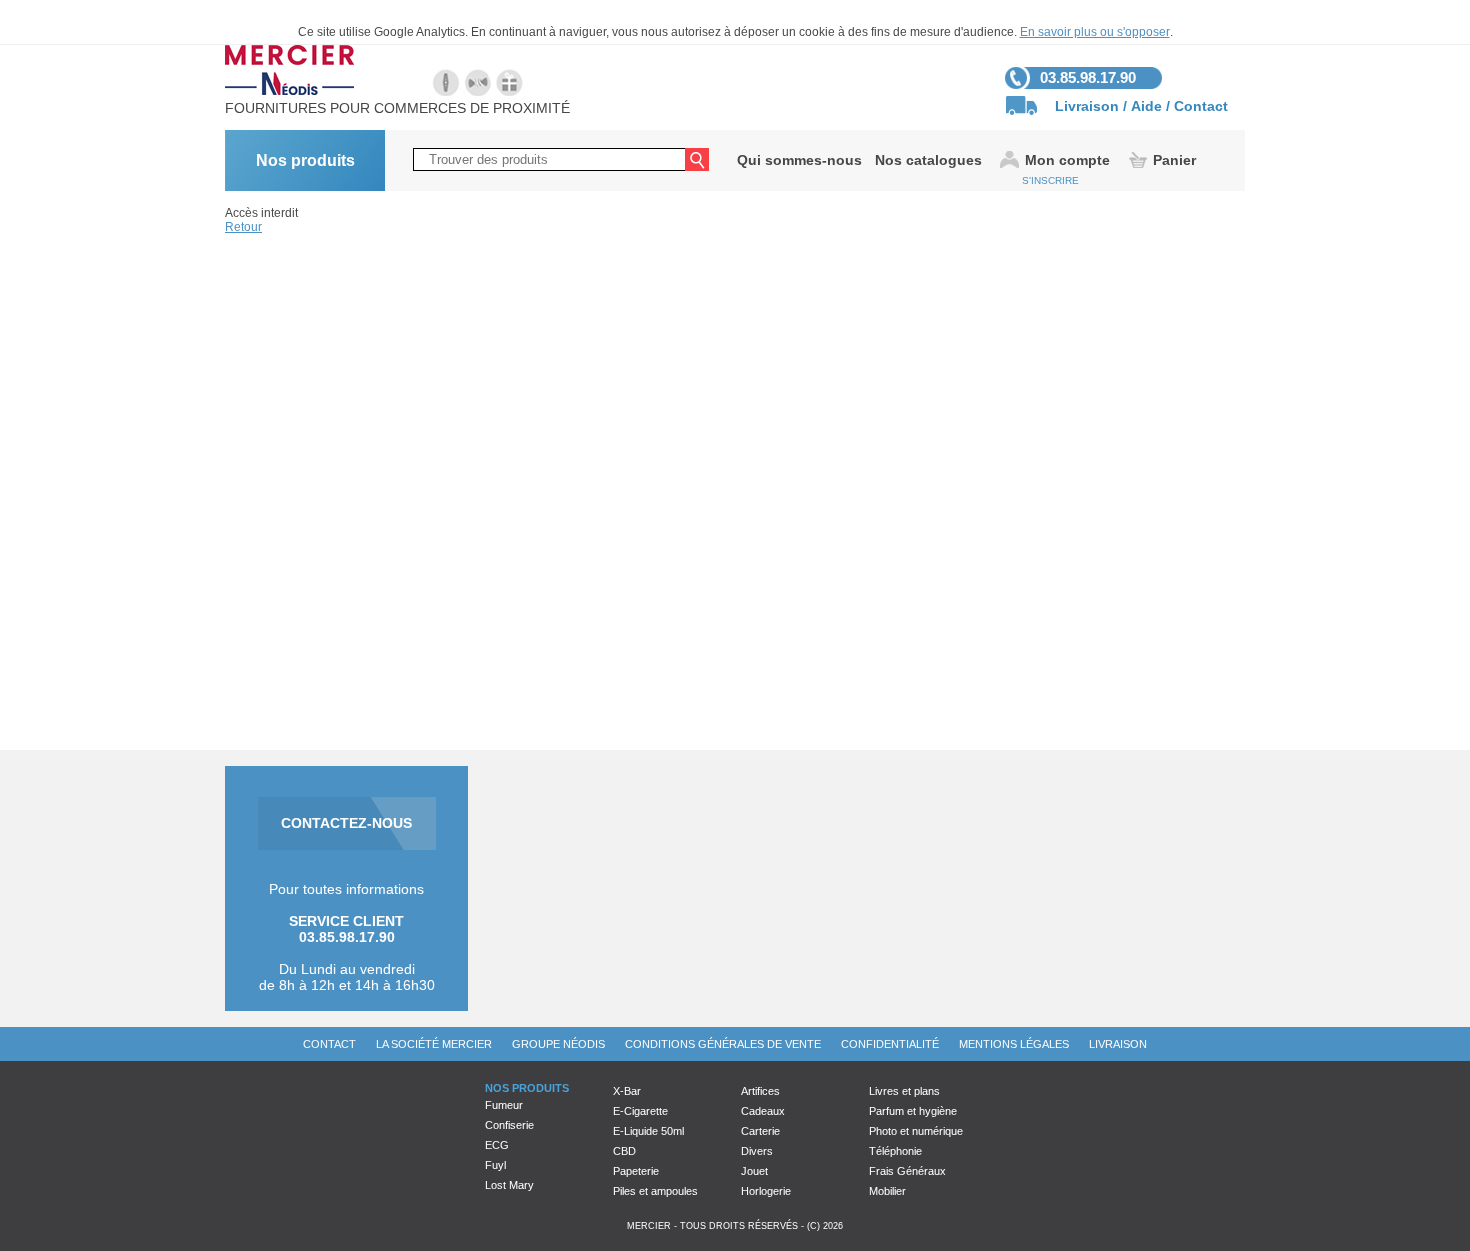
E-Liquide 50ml (648, 1131)
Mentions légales (1014, 1044)
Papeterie (636, 1171)
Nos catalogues (928, 160)
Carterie (760, 1131)
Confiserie (509, 1125)
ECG (497, 1145)
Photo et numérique (916, 1131)
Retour (243, 227)
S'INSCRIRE (1050, 180)
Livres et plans (904, 1091)
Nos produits (305, 160)
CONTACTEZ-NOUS (346, 823)
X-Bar (627, 1091)
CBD (624, 1151)
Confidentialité (890, 1044)
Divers (757, 1151)
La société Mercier (434, 1044)
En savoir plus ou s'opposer (1095, 32)
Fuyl (495, 1165)
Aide (1146, 106)
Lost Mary (509, 1185)
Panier (1174, 160)
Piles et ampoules (655, 1191)
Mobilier (887, 1191)
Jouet (754, 1171)
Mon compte (1067, 160)
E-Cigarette (640, 1111)
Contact (1201, 106)
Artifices (760, 1091)
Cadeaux (763, 1111)
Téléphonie (895, 1151)
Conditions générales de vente (723, 1044)
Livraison (1087, 106)
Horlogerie (766, 1191)
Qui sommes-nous (799, 160)
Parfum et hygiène (913, 1111)
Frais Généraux (907, 1171)
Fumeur (504, 1105)
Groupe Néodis (558, 1044)
